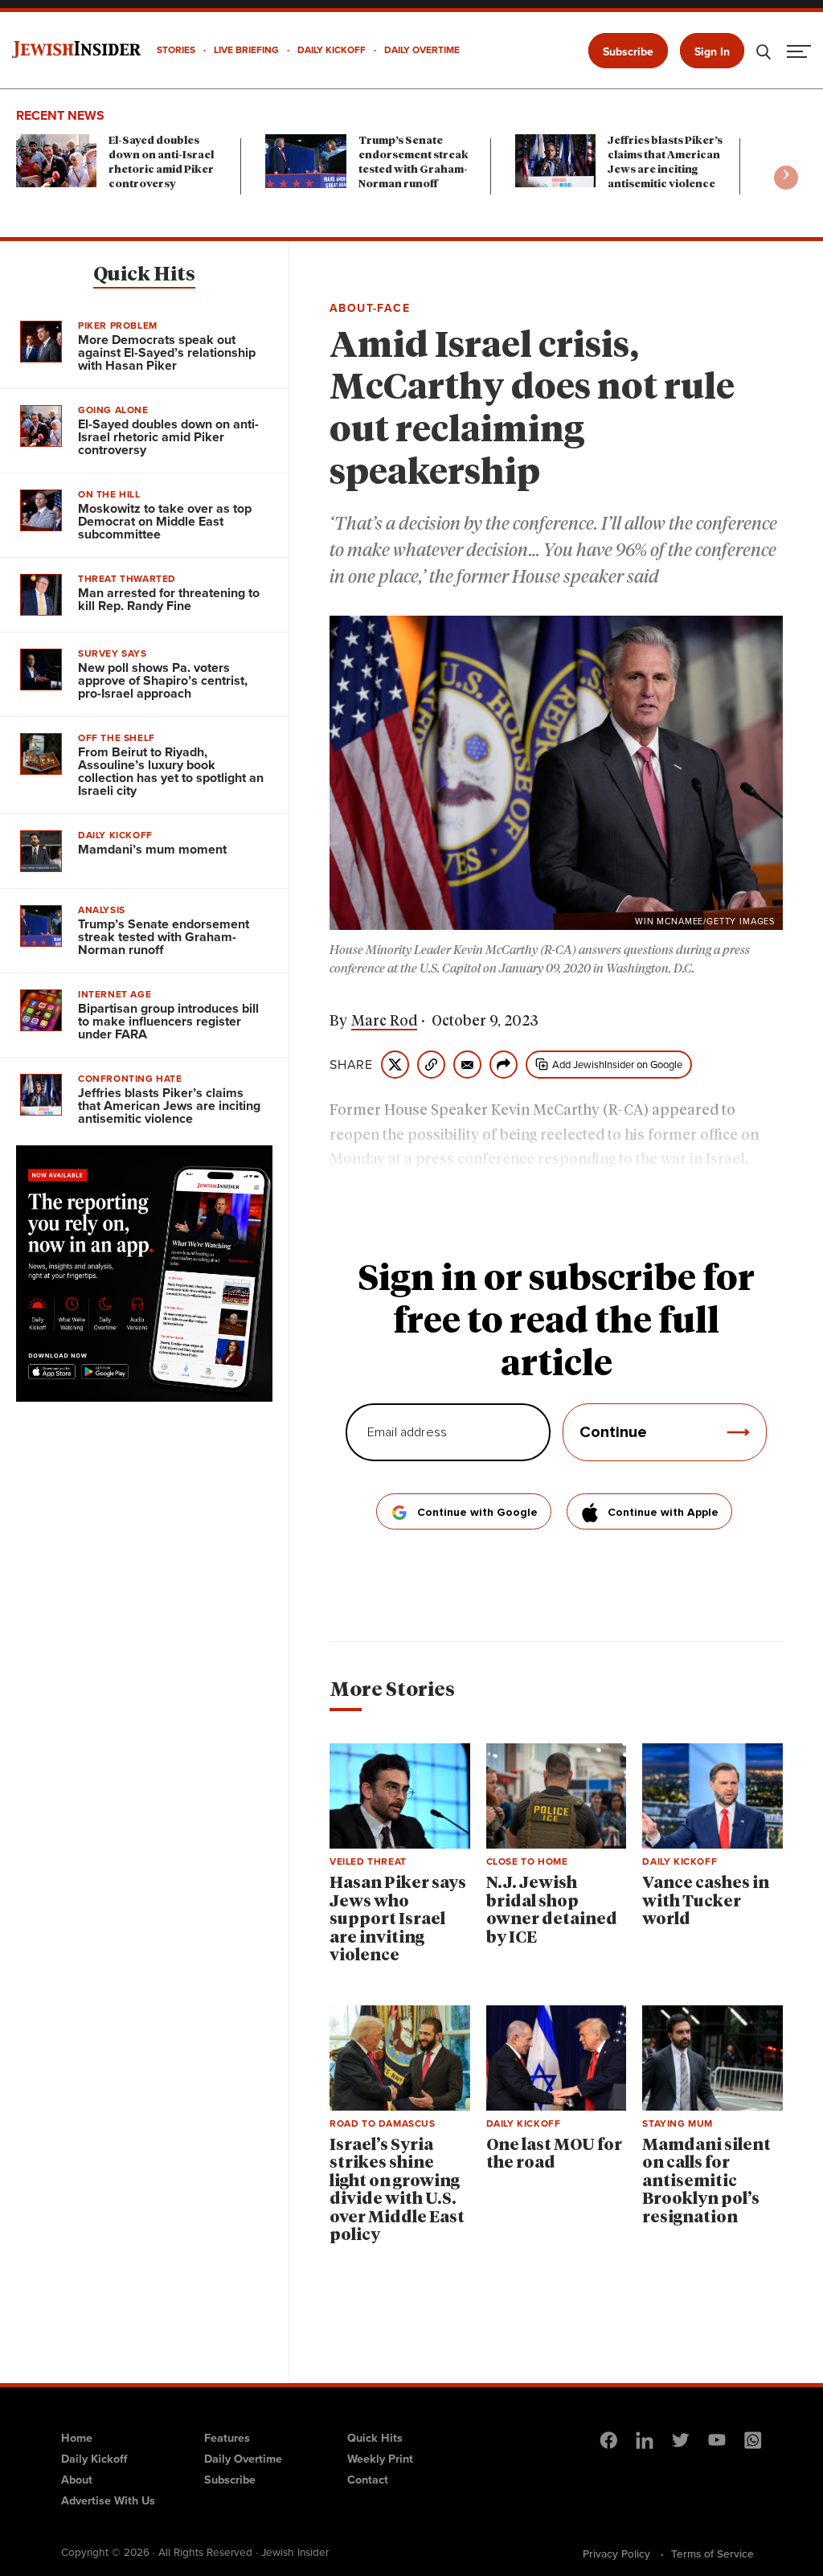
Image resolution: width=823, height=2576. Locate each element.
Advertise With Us (108, 2500)
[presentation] (786, 178)
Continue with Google (477, 1513)
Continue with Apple (663, 1513)
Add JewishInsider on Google (617, 1065)
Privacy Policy (616, 2553)
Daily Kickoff (94, 2459)
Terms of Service (712, 2553)
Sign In (712, 52)
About (77, 2480)
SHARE (351, 1065)
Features (227, 2438)
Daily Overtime (243, 2459)
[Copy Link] (431, 1065)
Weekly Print (380, 2459)
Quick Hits (144, 275)
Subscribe (628, 52)
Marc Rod (384, 1022)
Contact (368, 2480)
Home (77, 2438)
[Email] (467, 1065)
